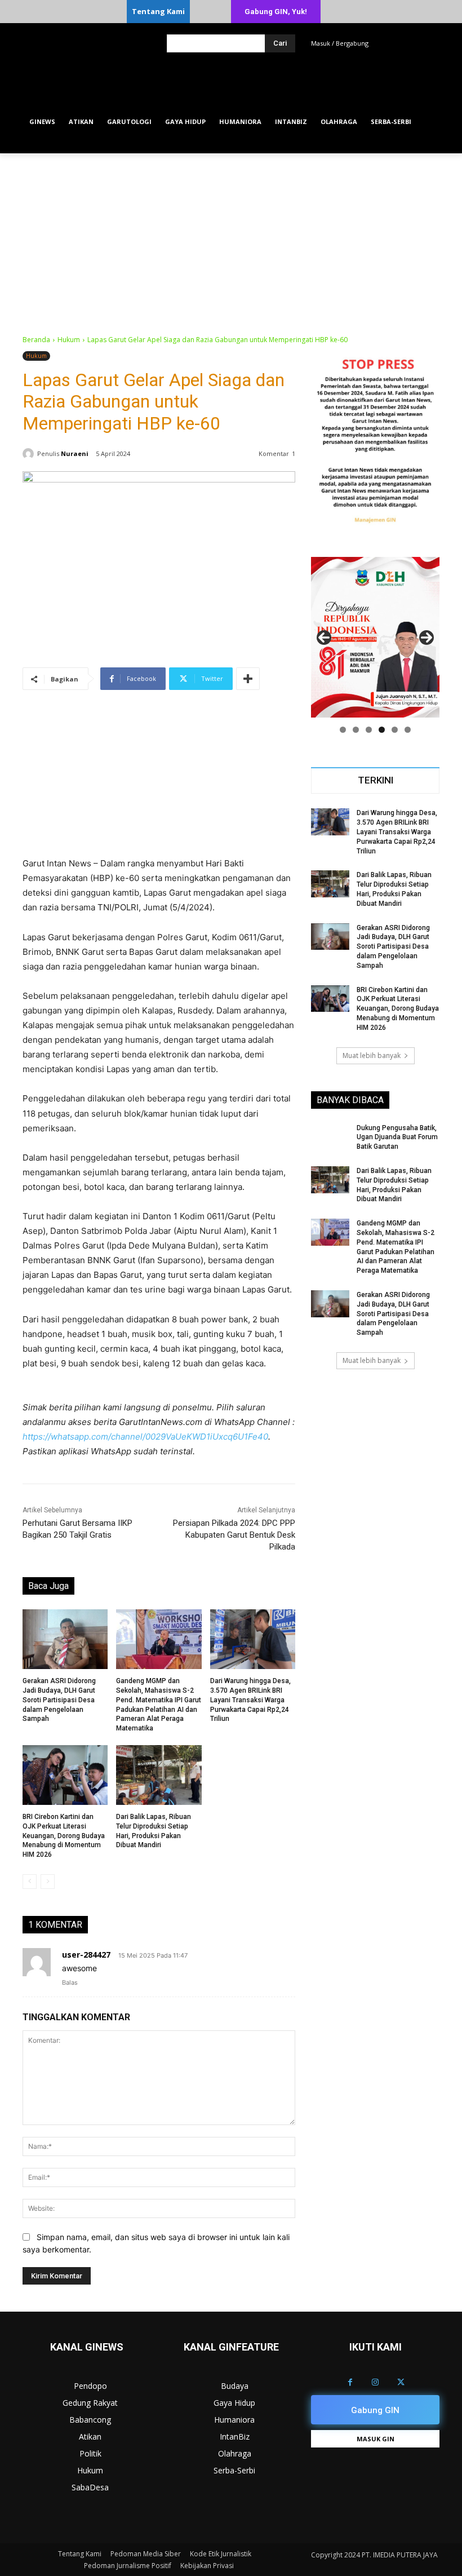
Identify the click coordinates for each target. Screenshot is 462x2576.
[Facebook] (350, 2382)
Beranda (36, 340)
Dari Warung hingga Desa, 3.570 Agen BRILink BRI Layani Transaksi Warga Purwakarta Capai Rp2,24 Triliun (250, 1700)
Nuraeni (75, 453)
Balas (70, 1982)
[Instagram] (376, 2382)
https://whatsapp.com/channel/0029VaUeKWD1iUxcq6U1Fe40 (145, 1437)
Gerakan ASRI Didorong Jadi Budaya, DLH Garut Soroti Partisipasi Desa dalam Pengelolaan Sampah (59, 1700)
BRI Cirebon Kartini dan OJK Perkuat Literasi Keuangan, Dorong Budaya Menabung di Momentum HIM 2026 (64, 1836)
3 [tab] (369, 730)
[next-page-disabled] (48, 1882)
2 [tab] (356, 730)
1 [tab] (343, 730)
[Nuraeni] (30, 454)
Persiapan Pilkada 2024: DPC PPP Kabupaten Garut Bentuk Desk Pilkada (234, 1535)
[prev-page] (30, 1882)
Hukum (69, 340)
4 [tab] (382, 730)
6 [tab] (408, 730)
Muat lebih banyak (372, 1055)
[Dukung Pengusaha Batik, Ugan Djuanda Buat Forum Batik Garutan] (330, 1137)
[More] (248, 679)
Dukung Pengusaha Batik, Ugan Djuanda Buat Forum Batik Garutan (397, 1137)
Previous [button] (324, 638)
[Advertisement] (231, 238)
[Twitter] (401, 2382)
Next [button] (427, 638)
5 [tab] (395, 730)
